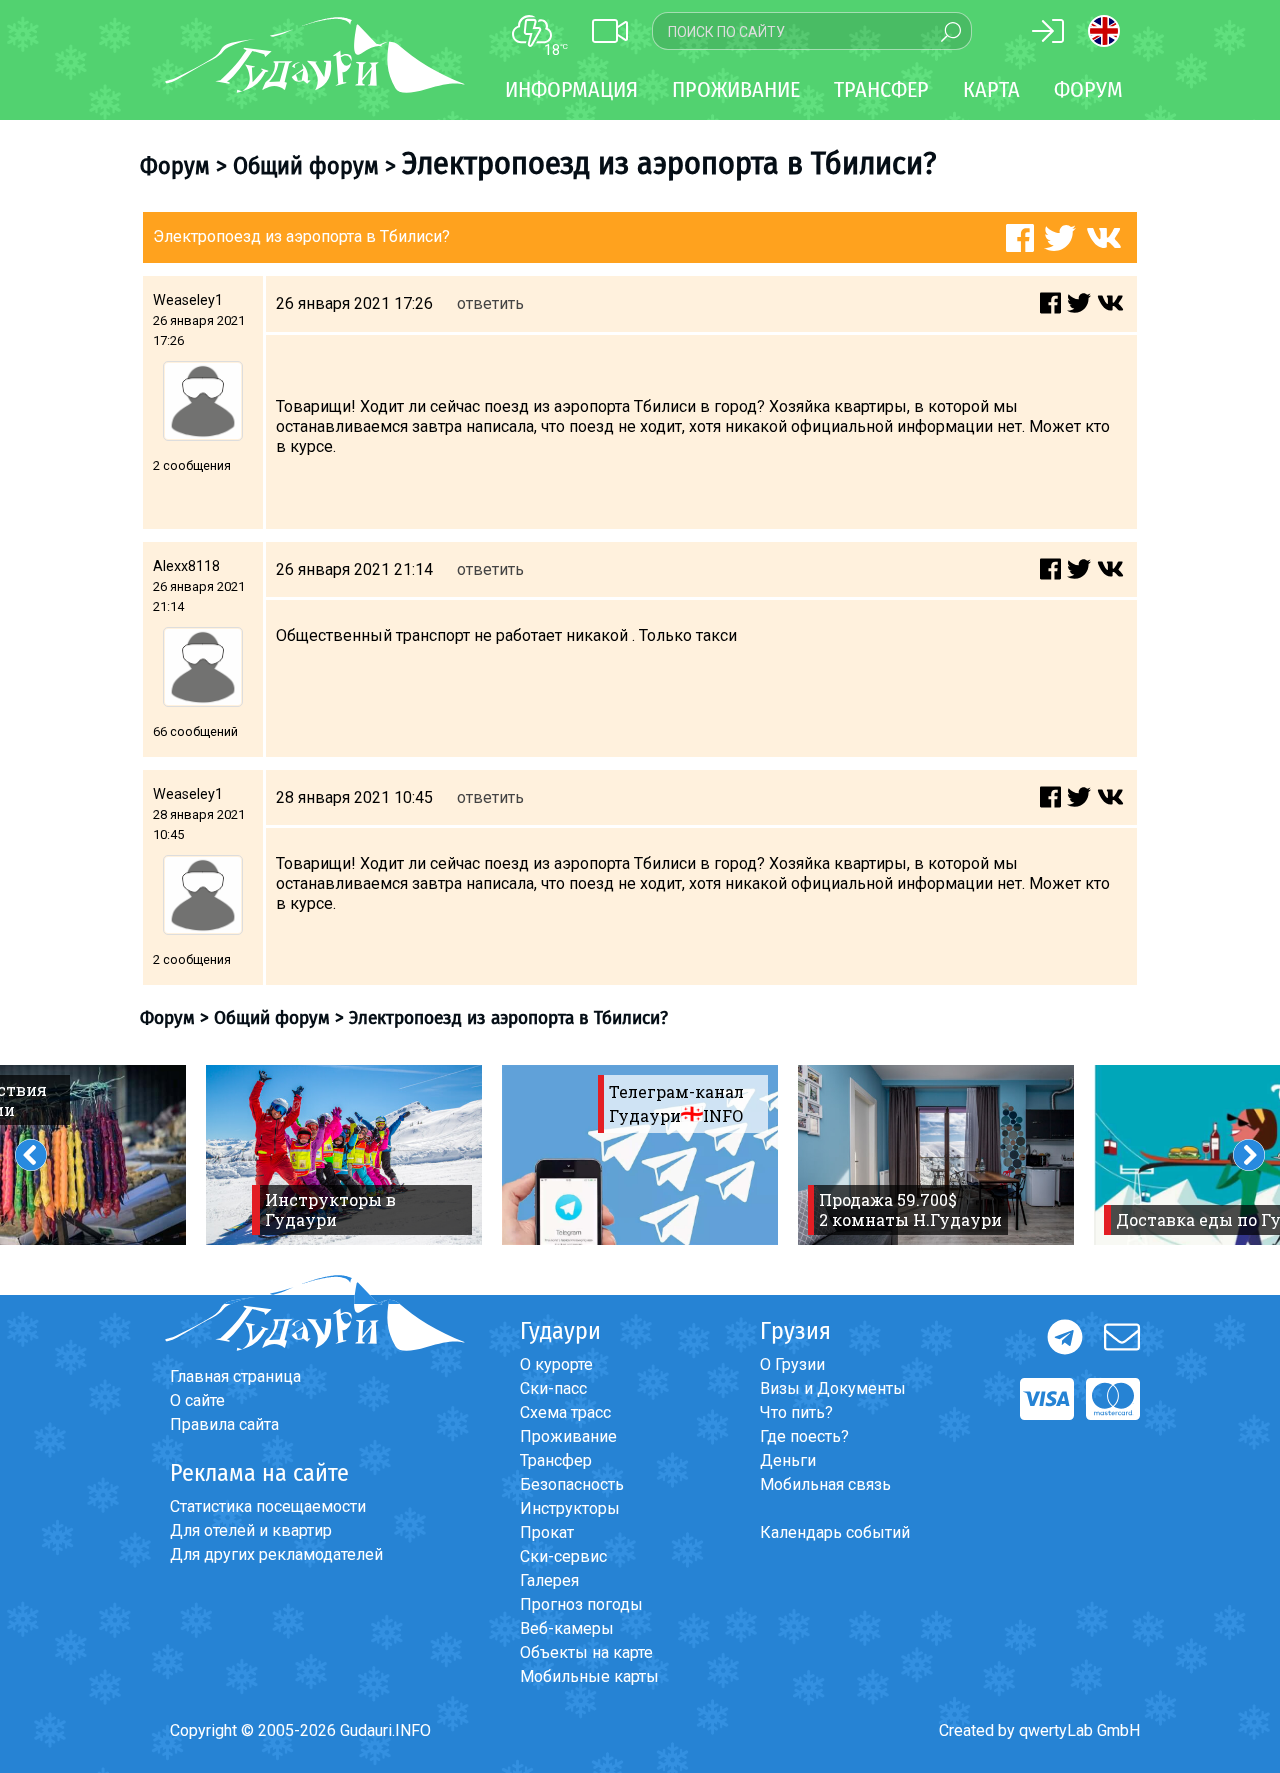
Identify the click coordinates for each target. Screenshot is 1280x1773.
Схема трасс (565, 1412)
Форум (1088, 89)
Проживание (568, 1436)
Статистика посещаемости (268, 1506)
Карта (991, 89)
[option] (344, 1155)
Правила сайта (224, 1424)
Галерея (549, 1580)
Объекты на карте (586, 1652)
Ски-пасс (553, 1388)
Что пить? (796, 1412)
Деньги (788, 1460)
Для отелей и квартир (251, 1530)
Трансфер (556, 1460)
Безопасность (572, 1484)
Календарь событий (835, 1532)
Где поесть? (804, 1436)
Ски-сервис (563, 1556)
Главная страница (235, 1376)
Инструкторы (570, 1508)
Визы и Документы (833, 1388)
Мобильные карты (589, 1676)
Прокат (547, 1532)
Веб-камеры (567, 1628)
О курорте (556, 1364)
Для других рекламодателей (276, 1554)
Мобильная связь (825, 1484)
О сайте (197, 1400)
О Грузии (792, 1364)
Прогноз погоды (581, 1604)
